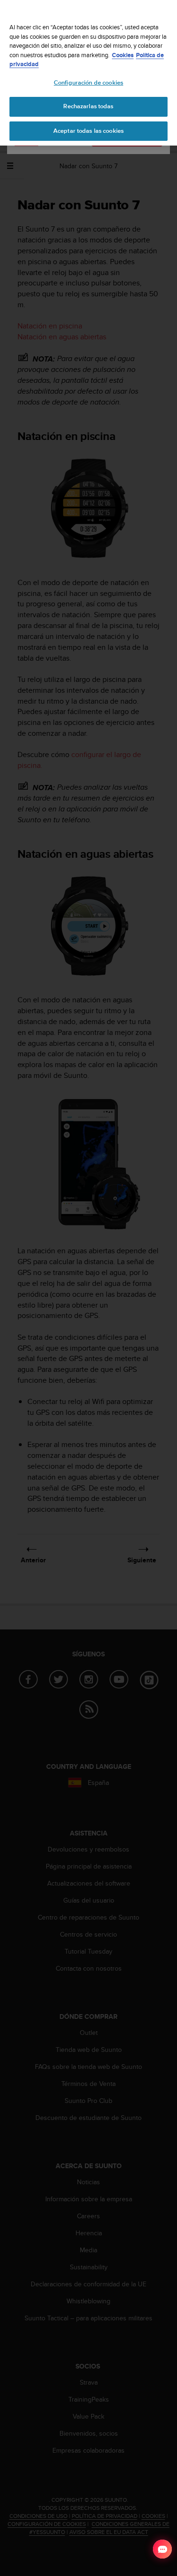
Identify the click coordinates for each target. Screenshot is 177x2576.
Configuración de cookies (88, 83)
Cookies (123, 55)
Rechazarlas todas (88, 106)
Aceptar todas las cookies (88, 131)
